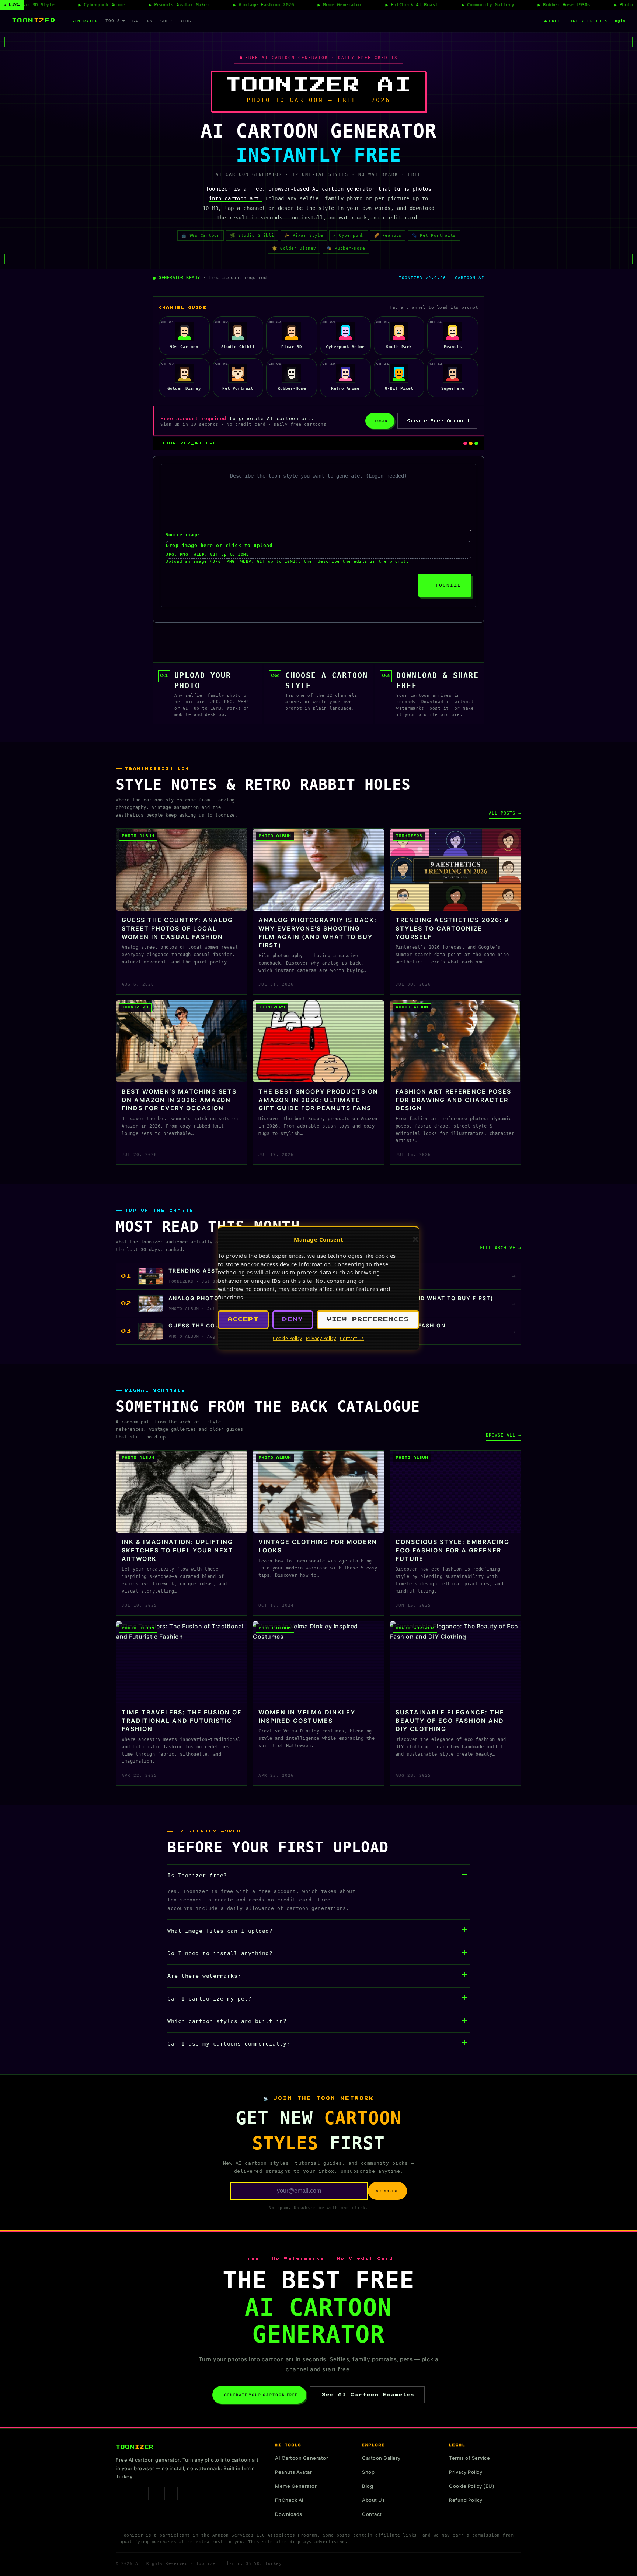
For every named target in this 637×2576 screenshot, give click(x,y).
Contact (372, 2514)
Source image (182, 535)
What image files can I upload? (220, 1931)
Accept (243, 1320)
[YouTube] (203, 2493)
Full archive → (501, 1248)
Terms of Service (469, 2458)
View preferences (368, 1320)
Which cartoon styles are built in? (227, 2021)
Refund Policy (466, 2500)
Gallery (143, 21)
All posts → (505, 813)
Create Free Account (439, 421)
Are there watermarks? (204, 1976)
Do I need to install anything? (220, 1953)
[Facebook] (122, 2493)
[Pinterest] (171, 2493)
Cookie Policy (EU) (472, 2486)
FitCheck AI (289, 2500)
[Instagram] (139, 2493)
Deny (293, 1320)
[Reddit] (220, 2493)
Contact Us (352, 1338)
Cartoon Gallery (381, 2458)
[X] (187, 2493)
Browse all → (504, 1435)
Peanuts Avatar (293, 2472)
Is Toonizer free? (197, 1876)
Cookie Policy (288, 1338)
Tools (113, 21)
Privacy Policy (321, 1338)
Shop (166, 21)
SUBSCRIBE (387, 2191)
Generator (85, 21)
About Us (373, 2500)
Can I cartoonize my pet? (209, 1999)
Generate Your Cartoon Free (261, 2395)
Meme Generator (296, 2486)
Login (619, 21)
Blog (185, 21)
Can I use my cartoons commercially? (229, 2044)
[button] (415, 1239)
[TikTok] (155, 2493)
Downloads (289, 2514)
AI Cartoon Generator (302, 2458)
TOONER (34, 21)
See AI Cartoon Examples (369, 2395)
